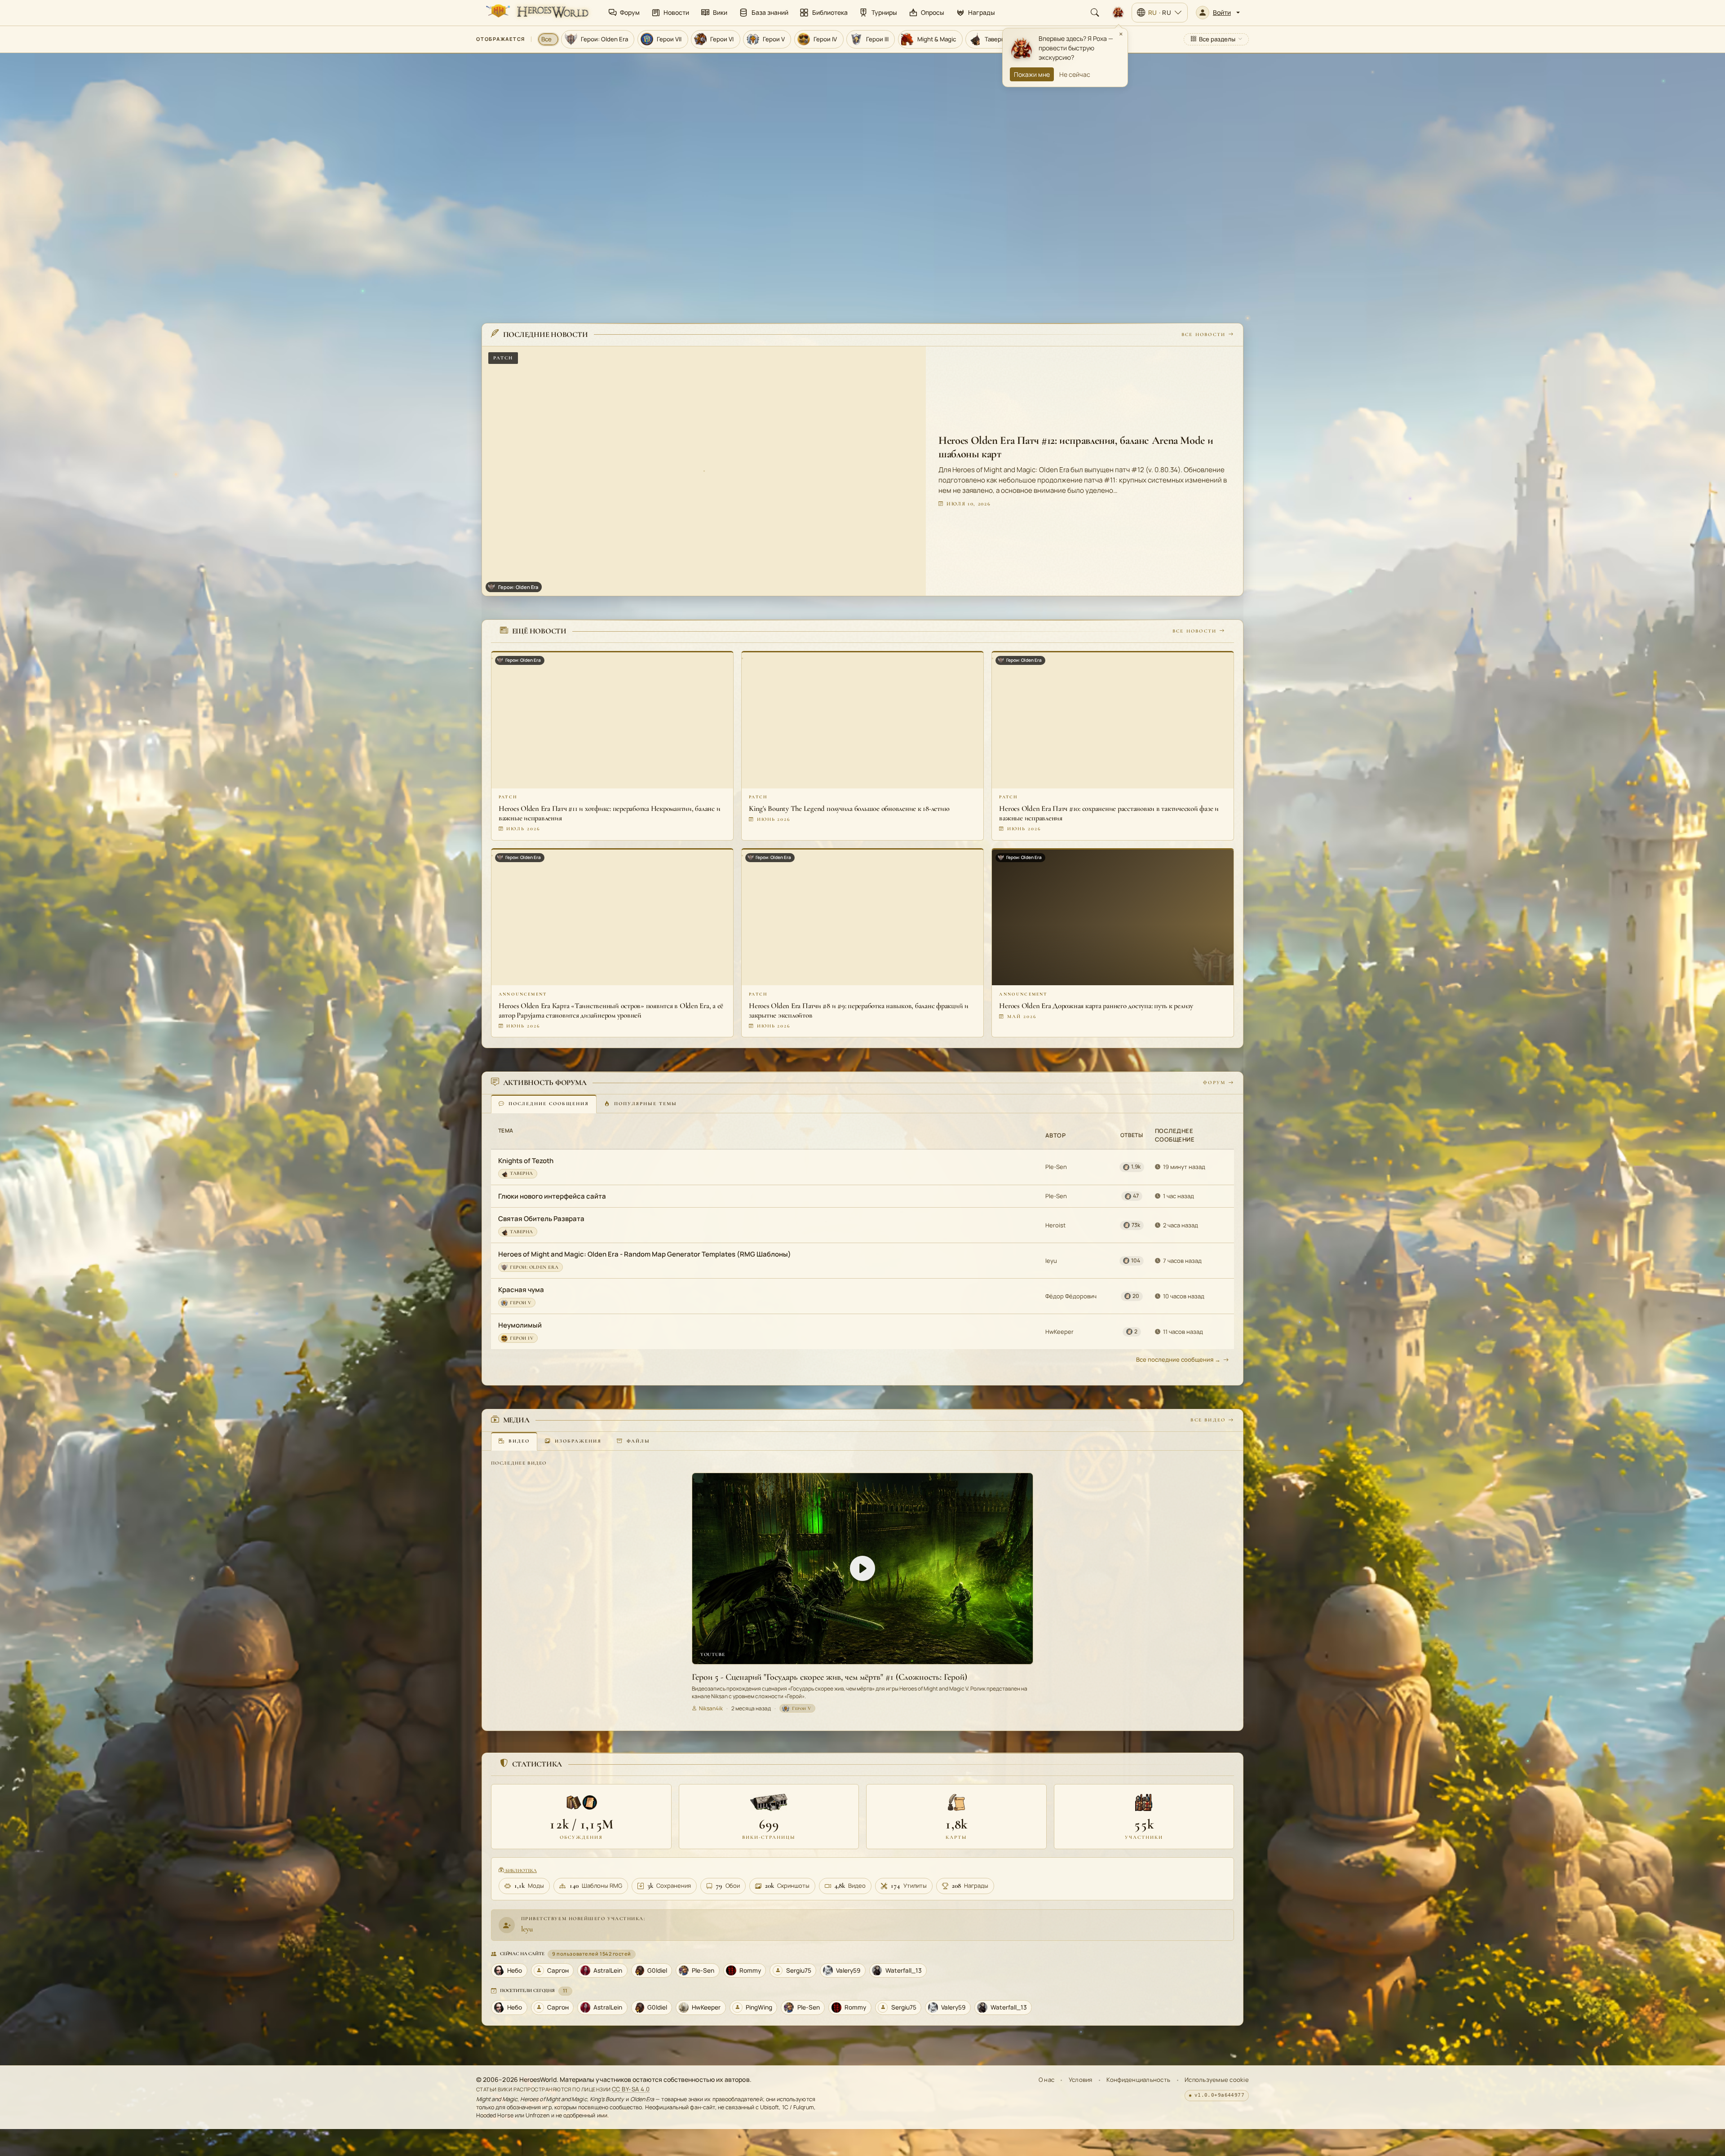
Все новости (1203, 334)
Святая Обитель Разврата (541, 1219)
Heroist (1055, 1225)
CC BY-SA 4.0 (631, 2089)
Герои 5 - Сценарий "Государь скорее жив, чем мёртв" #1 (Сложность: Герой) (829, 1677)
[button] (1218, 13)
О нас (1046, 2080)
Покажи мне (1032, 74)
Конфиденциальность (1138, 2080)
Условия (1081, 2080)
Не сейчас (1075, 74)
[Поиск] (1095, 13)
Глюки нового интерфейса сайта (552, 1196)
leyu (1051, 1261)
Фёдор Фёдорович (1071, 1296)
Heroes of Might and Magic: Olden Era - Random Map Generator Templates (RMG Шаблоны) (645, 1254)
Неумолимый (520, 1325)
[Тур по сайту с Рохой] (1118, 13)
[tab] (544, 1104)
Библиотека (520, 1870)
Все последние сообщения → (1178, 1359)
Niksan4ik (711, 1708)
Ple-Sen (1056, 1167)
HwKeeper (1059, 1332)
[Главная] (536, 13)
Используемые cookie (1217, 2080)
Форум (1214, 1082)
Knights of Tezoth (526, 1161)
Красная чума (521, 1290)
